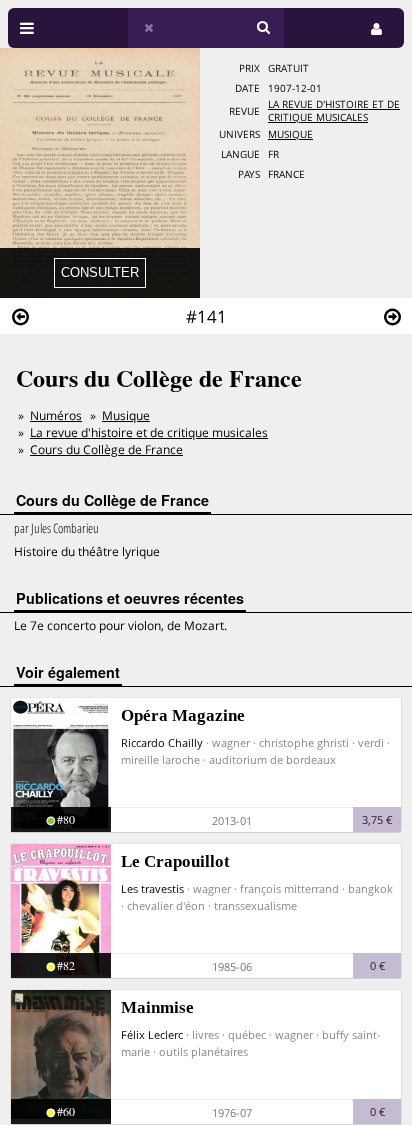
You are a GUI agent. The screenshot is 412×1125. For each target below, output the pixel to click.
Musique (290, 134)
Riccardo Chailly (162, 742)
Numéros (56, 415)
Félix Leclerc (152, 1034)
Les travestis (152, 888)
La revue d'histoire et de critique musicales (334, 111)
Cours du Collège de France (106, 449)
